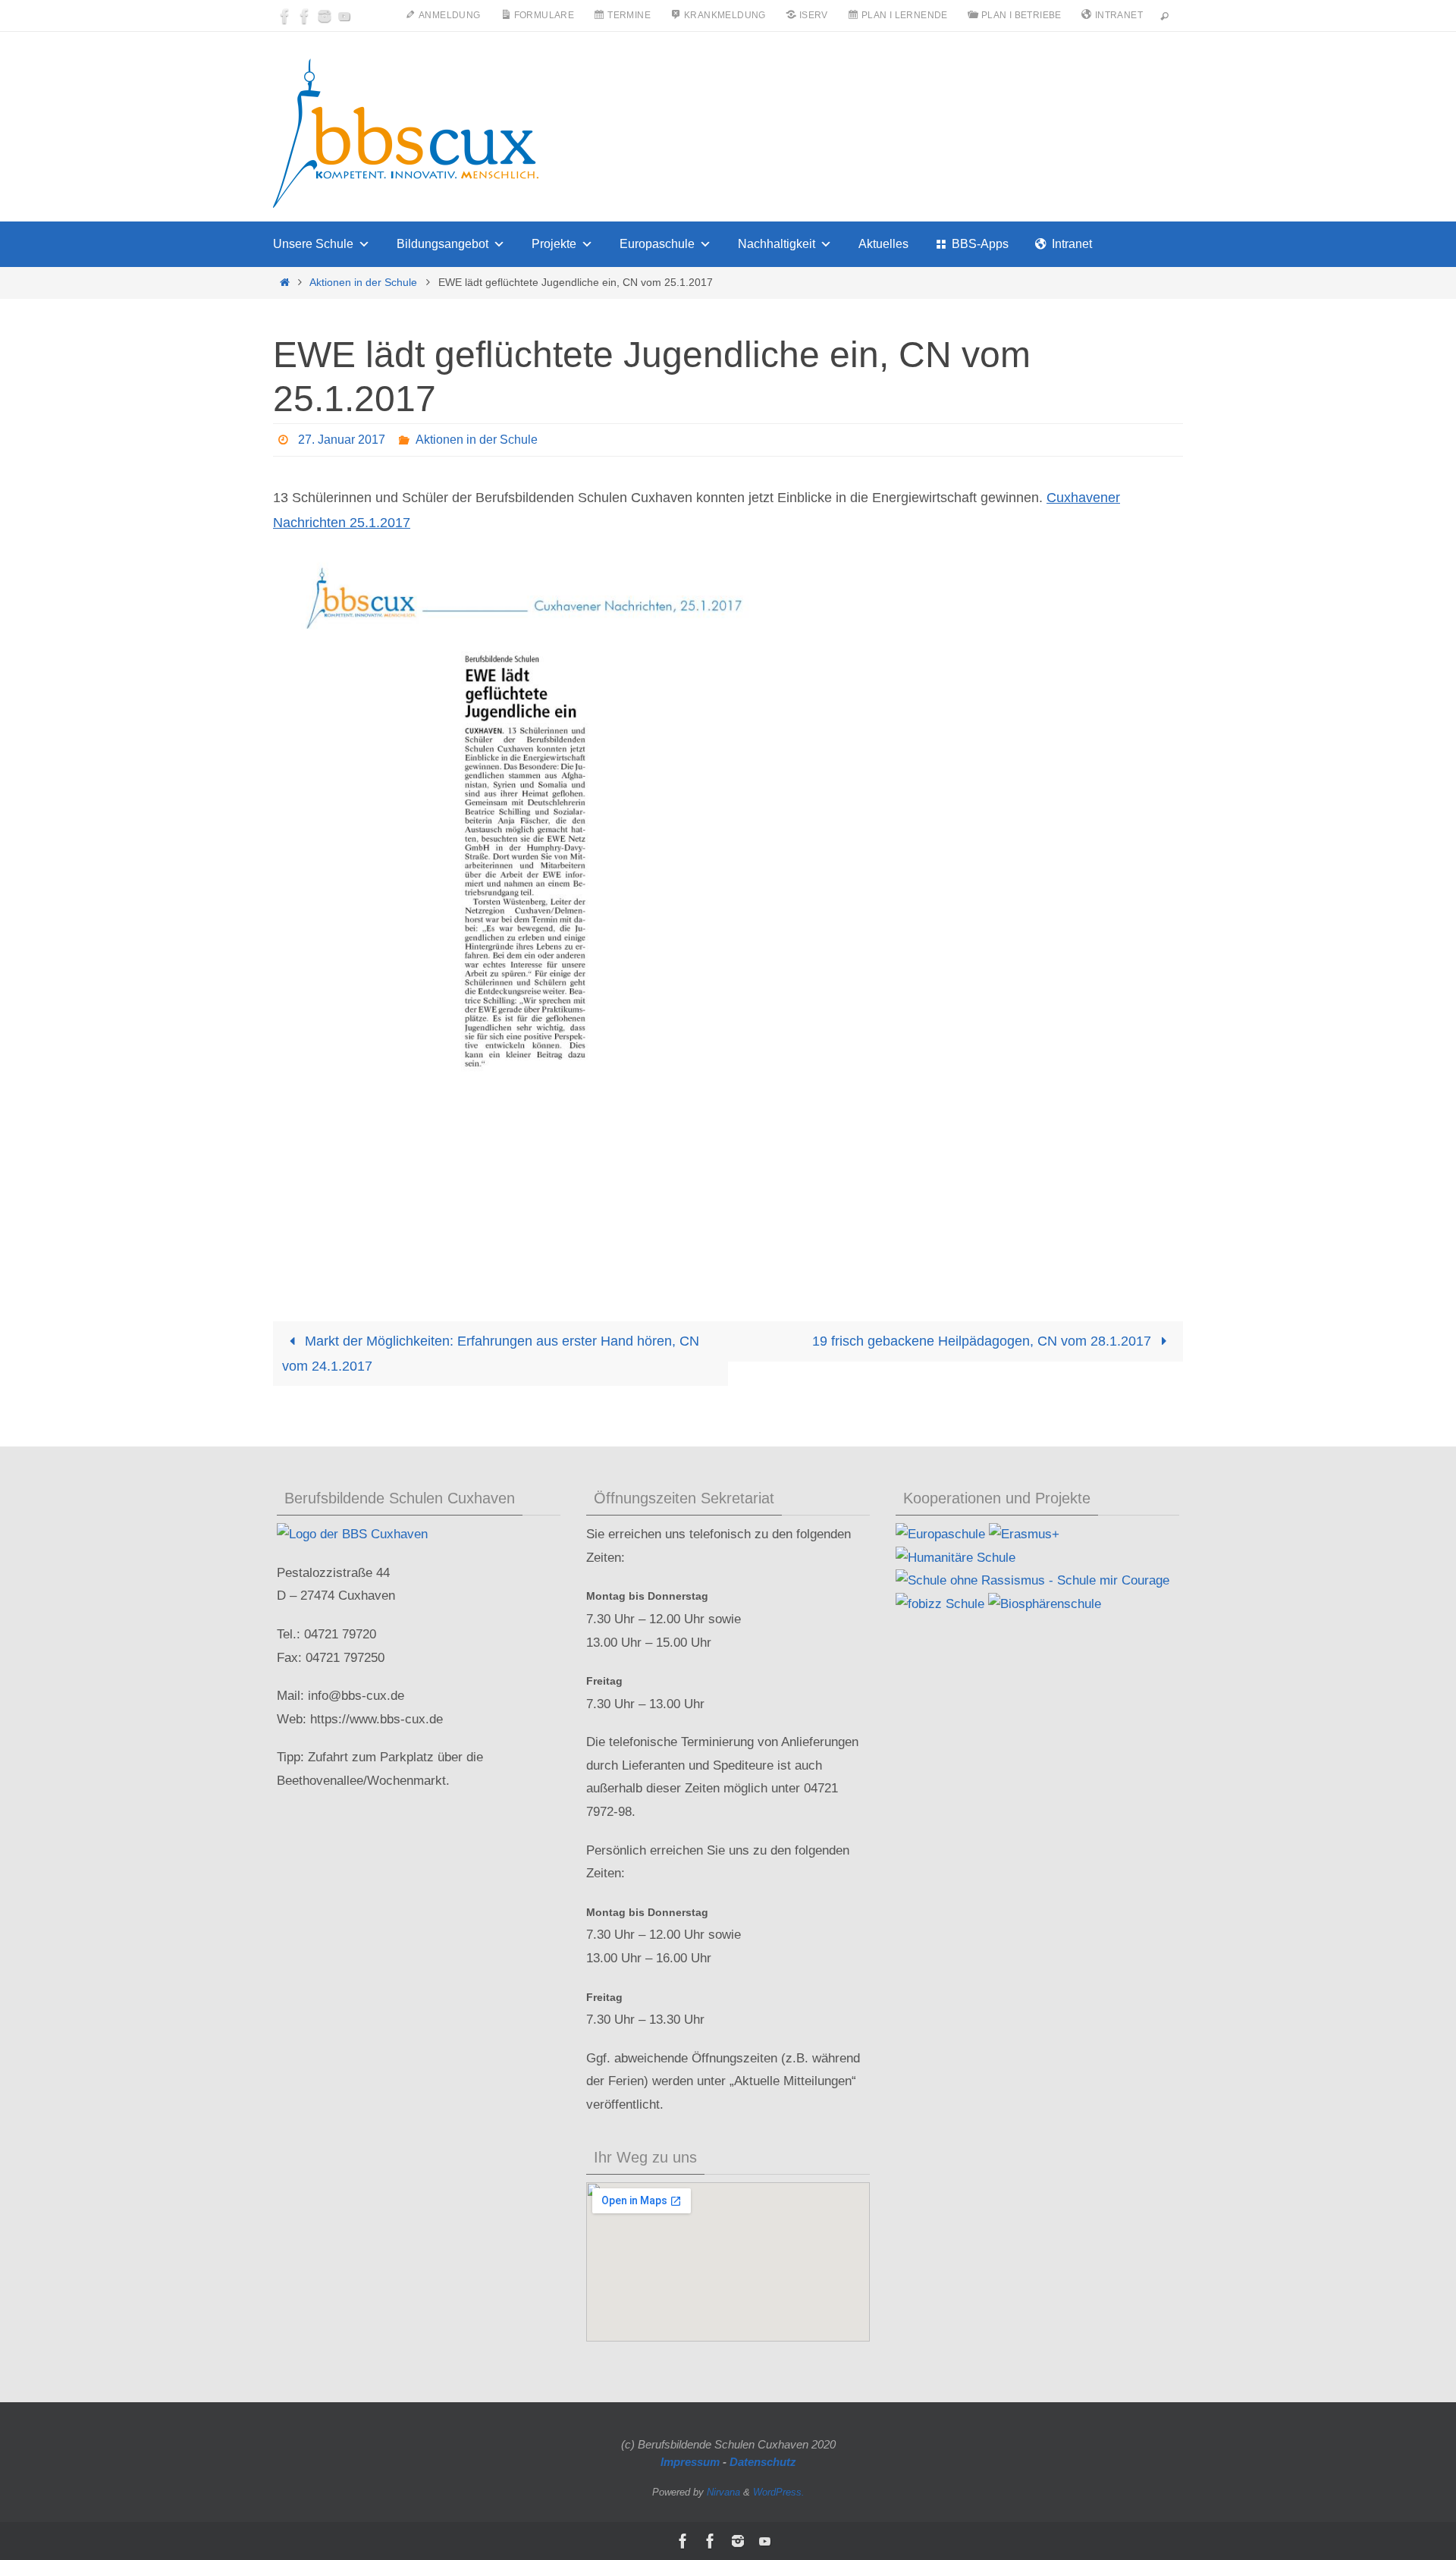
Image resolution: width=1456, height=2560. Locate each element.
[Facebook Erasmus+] (305, 16)
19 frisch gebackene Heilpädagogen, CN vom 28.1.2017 (984, 1341)
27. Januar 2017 (342, 440)
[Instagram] (325, 16)
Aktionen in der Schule (363, 282)
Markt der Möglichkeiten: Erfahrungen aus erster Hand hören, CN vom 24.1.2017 (491, 1353)
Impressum (690, 2462)
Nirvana (723, 2492)
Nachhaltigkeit (777, 244)
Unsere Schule (313, 244)
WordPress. (779, 2492)
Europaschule (657, 244)
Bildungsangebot (442, 244)
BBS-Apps (980, 244)
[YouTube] (344, 16)
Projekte (554, 244)
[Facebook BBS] (285, 16)
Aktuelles (883, 244)
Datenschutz (763, 2462)
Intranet (1072, 244)
